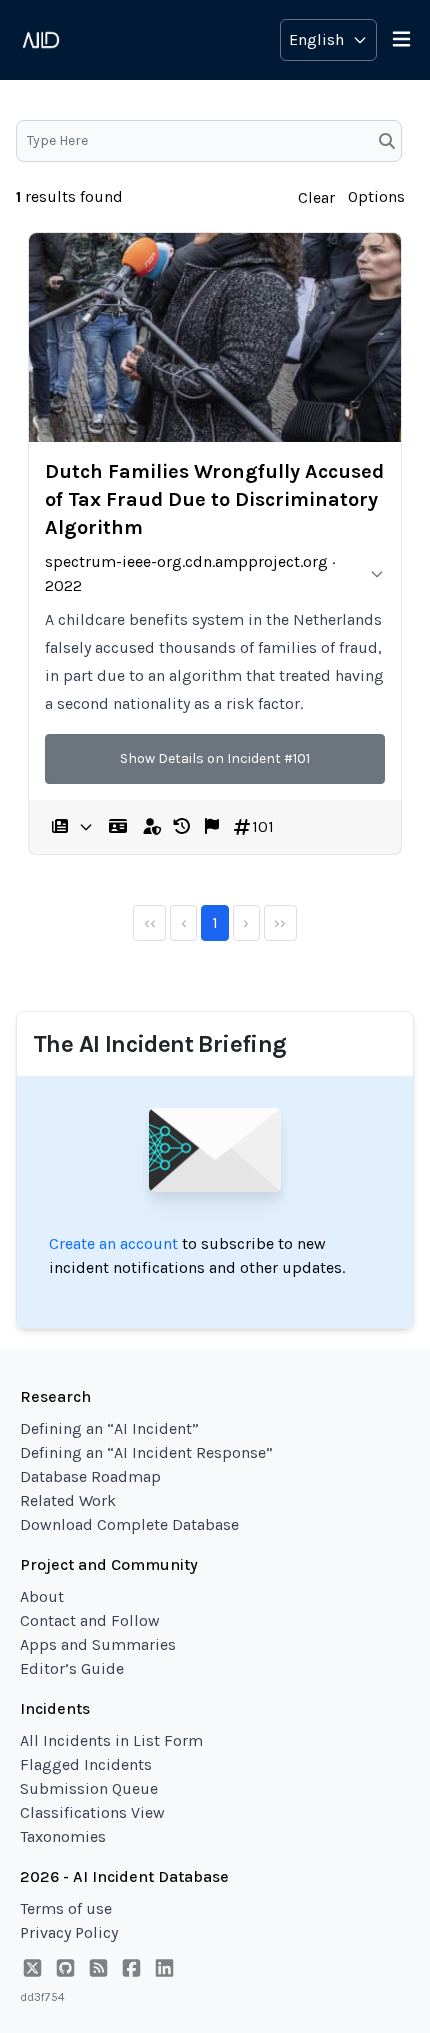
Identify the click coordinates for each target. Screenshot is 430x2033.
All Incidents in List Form (111, 1740)
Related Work (68, 1500)
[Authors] (118, 827)
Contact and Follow (90, 1620)
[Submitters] (152, 827)
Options (376, 196)
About (42, 1596)
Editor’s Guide (72, 1668)
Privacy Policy (69, 1932)
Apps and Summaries (98, 1644)
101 (263, 826)
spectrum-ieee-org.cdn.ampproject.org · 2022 (190, 573)
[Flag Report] (212, 827)
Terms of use (66, 1908)
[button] (182, 827)
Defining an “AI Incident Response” (146, 1452)
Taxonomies (63, 1836)
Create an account (113, 1243)
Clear (316, 197)
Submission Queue (89, 1788)
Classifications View (92, 1812)
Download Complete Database (129, 1524)
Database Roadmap (90, 1476)
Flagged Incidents (86, 1764)
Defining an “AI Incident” (109, 1428)
